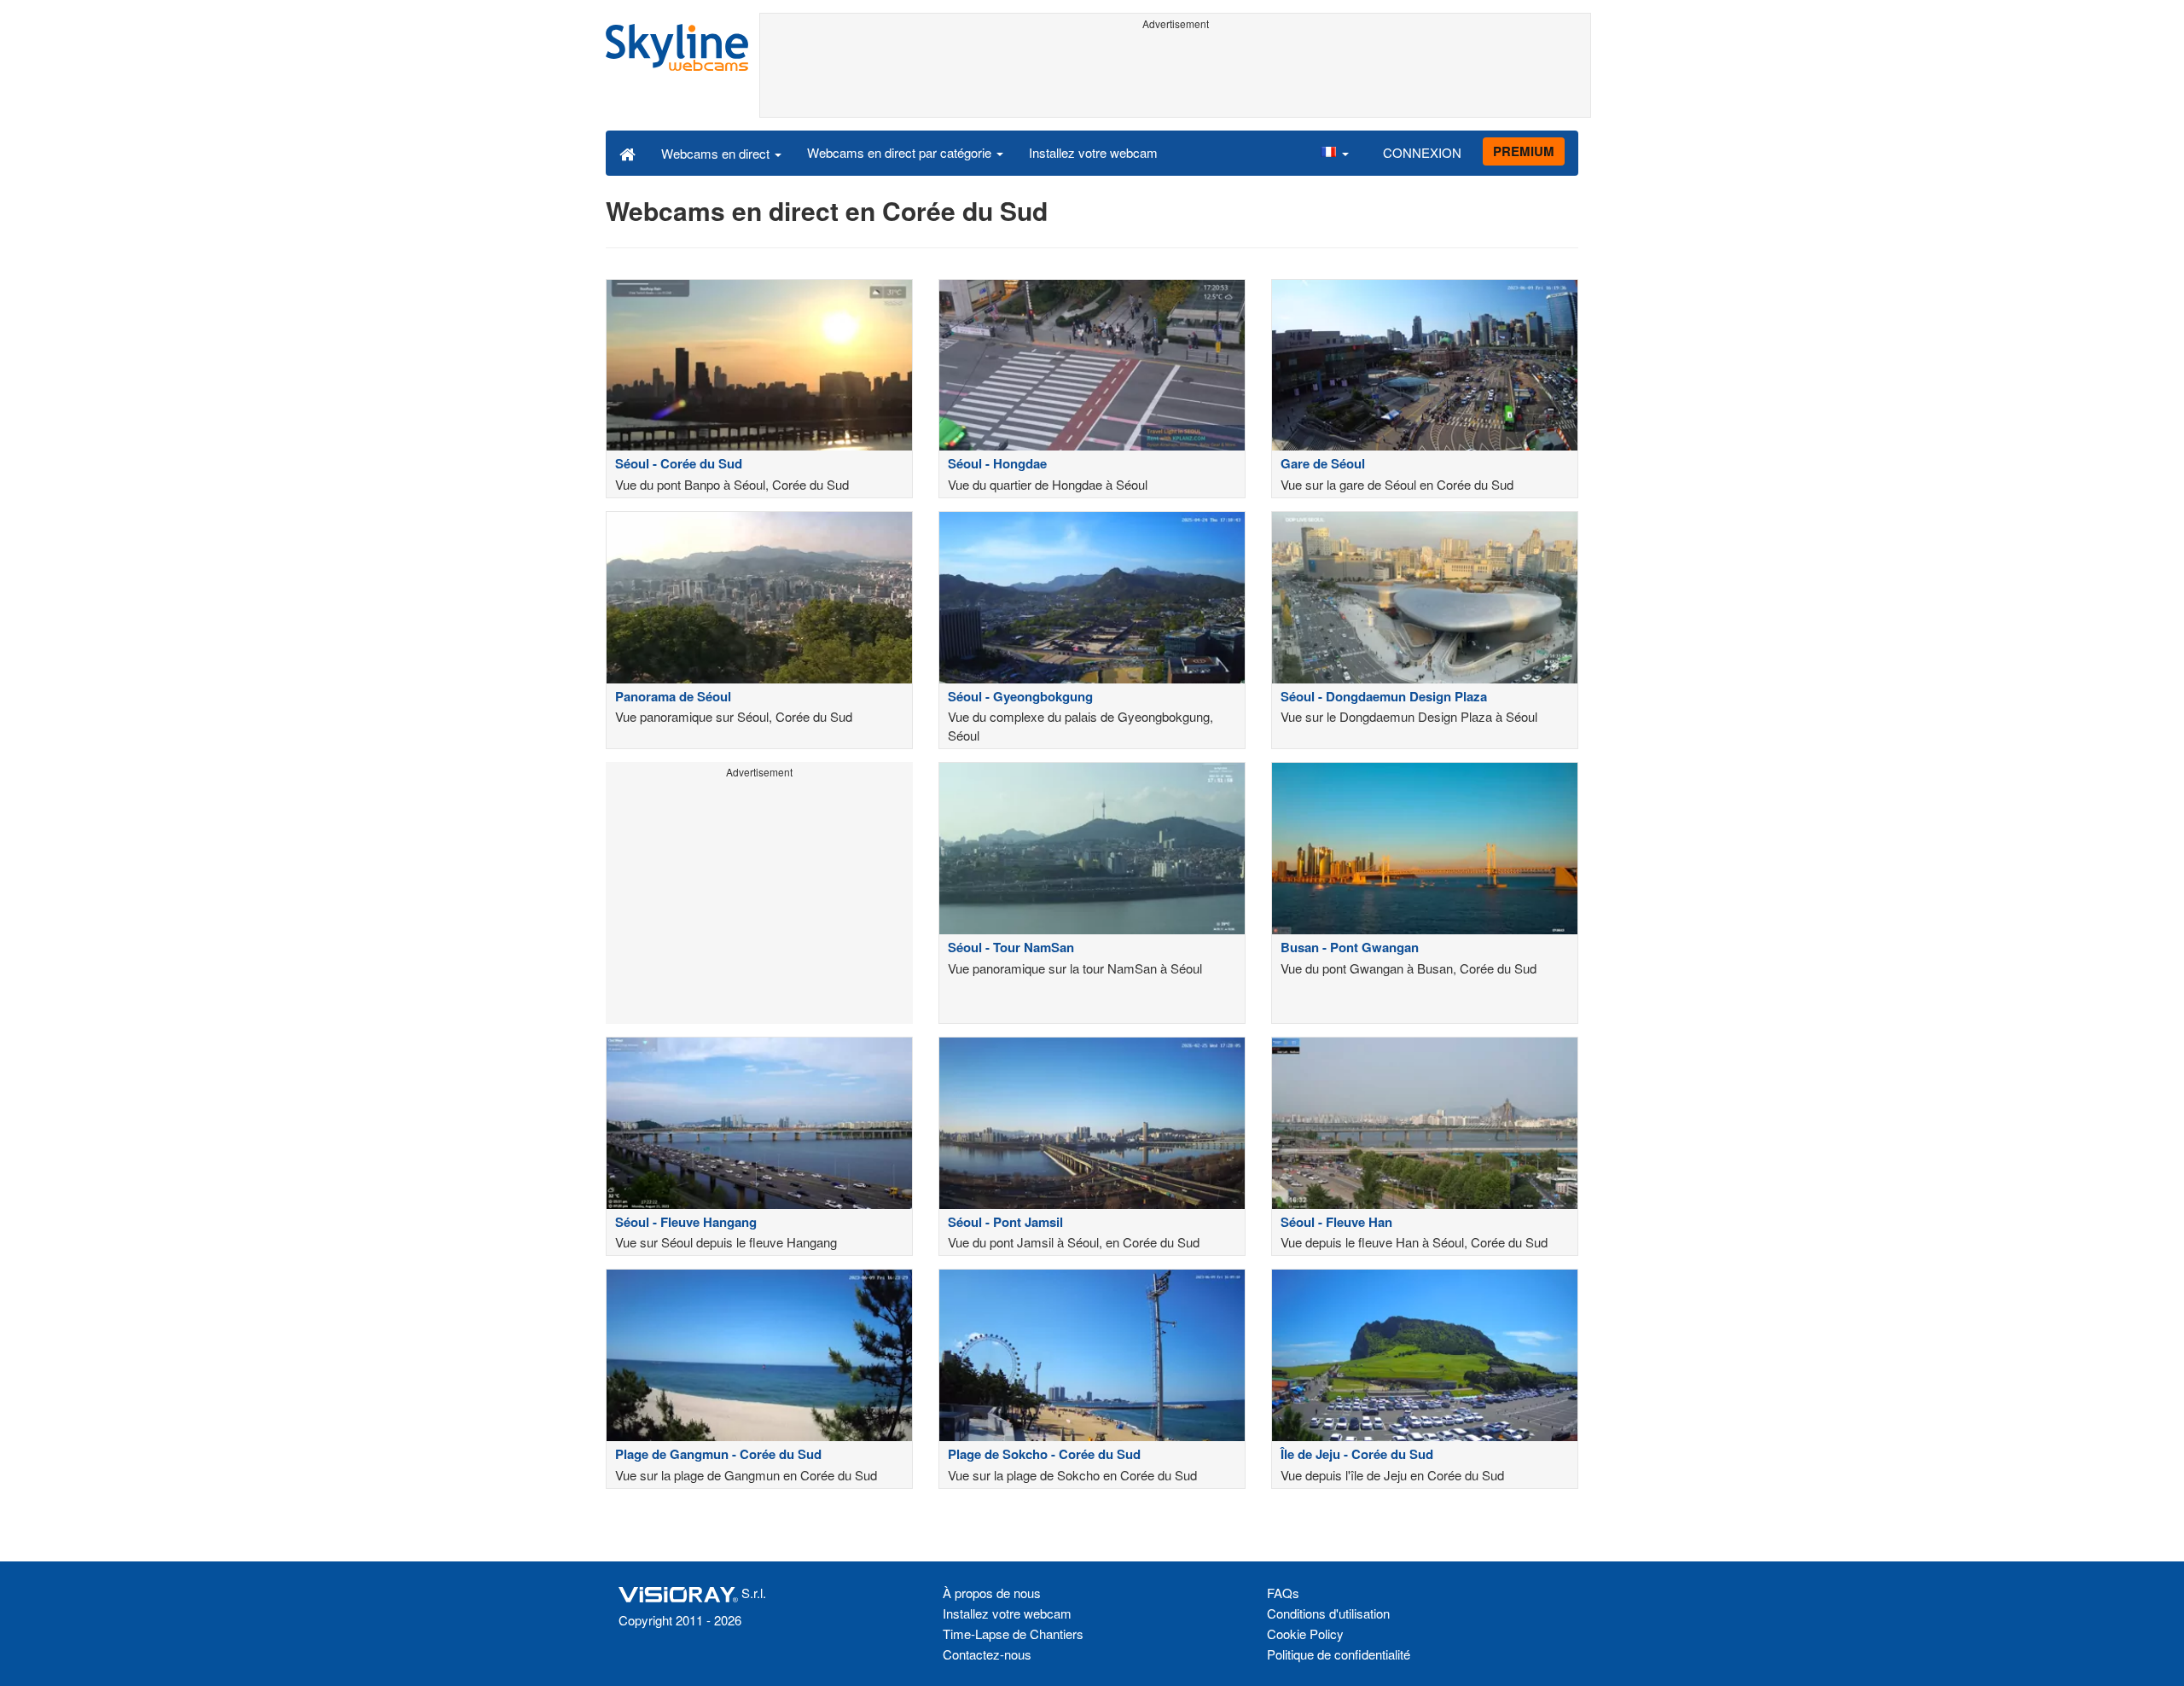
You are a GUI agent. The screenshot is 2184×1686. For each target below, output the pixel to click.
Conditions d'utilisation (1328, 1613)
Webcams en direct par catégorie (901, 152)
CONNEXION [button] (1422, 152)
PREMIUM (1524, 151)
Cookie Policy (1305, 1634)
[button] (1334, 153)
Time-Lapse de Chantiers (1013, 1634)
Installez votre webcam (1093, 152)
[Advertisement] (1175, 74)
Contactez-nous (987, 1654)
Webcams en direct (717, 153)
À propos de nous (992, 1593)
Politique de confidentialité (1339, 1654)
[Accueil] (627, 153)
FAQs (1283, 1593)
